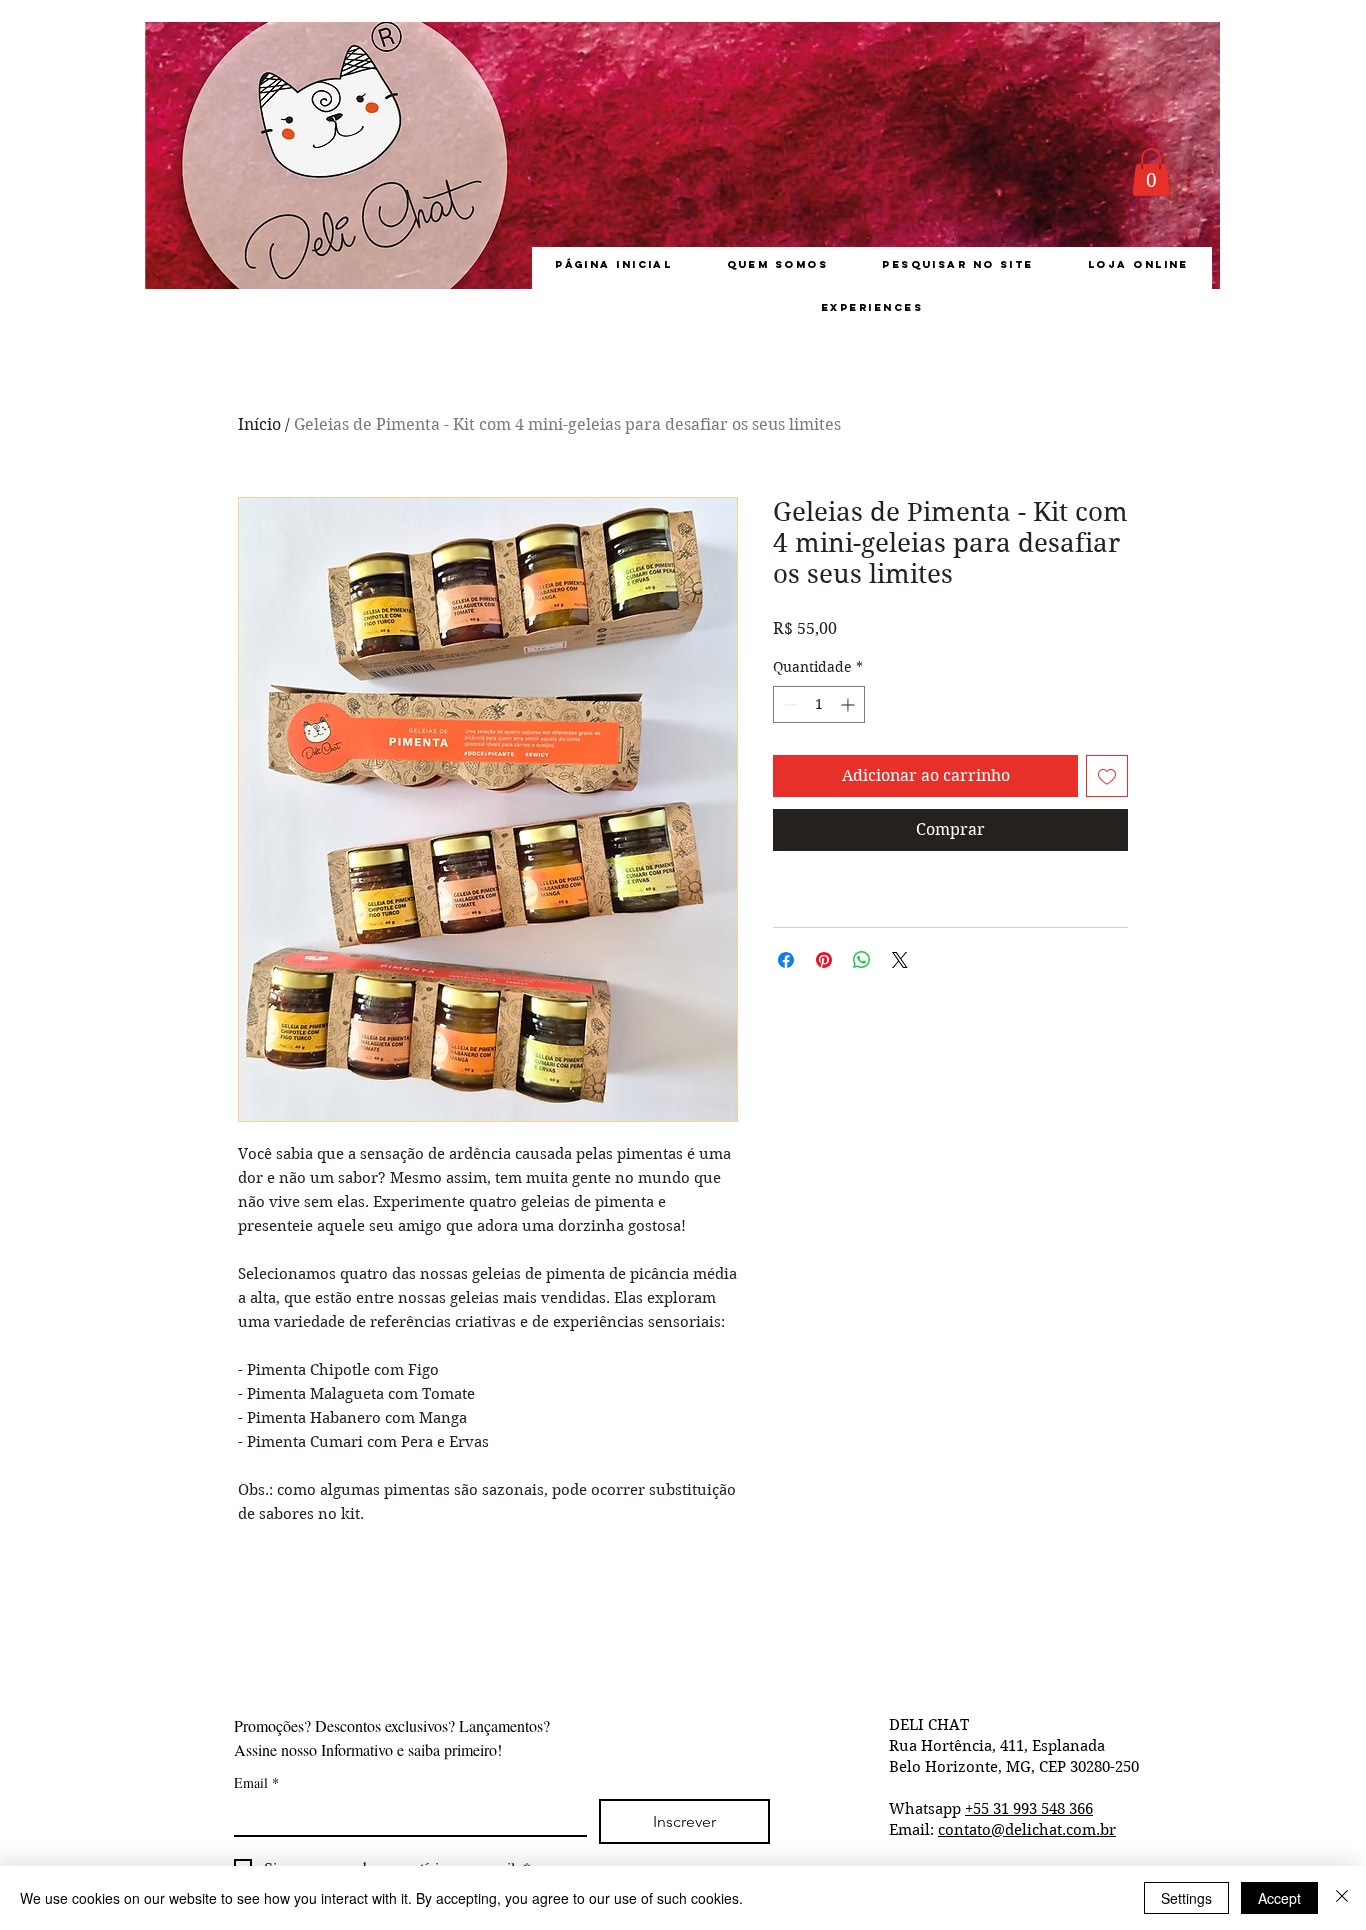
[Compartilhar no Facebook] (786, 960)
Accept (1279, 1898)
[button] (1151, 172)
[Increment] (849, 704)
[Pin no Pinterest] (824, 960)
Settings (1186, 1898)
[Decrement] (788, 704)
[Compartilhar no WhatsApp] (862, 960)
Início (259, 424)
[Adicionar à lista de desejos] (1107, 776)
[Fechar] (1342, 1898)
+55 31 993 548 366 (1029, 1809)
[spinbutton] (819, 704)
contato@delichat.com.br (1027, 1830)
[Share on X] (900, 960)
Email (256, 1782)
